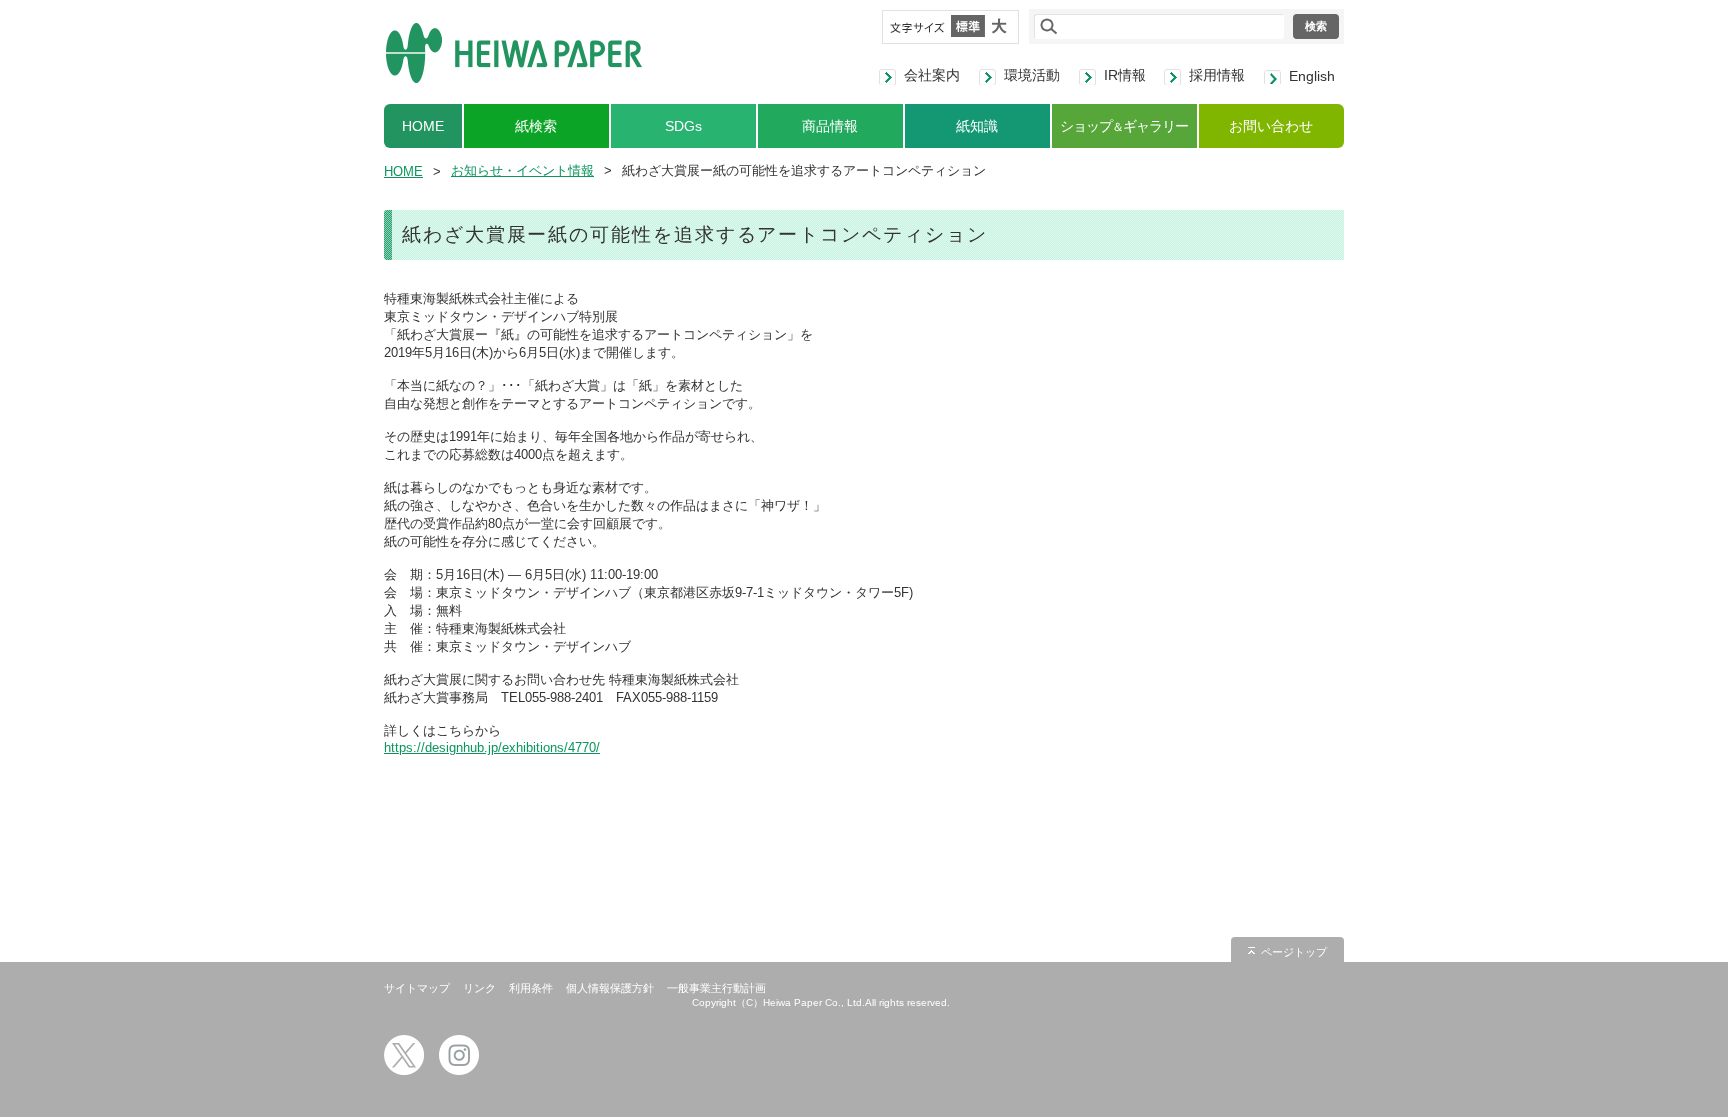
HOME (423, 126)
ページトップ (1294, 952)
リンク (479, 988)
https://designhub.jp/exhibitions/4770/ (492, 747)
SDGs (683, 126)
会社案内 (932, 75)
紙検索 (536, 126)
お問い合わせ (1271, 126)
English (1312, 76)
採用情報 (1217, 75)
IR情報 (1125, 75)
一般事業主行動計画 (716, 988)
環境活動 (1032, 75)
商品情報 (830, 126)
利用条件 (531, 988)
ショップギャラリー (1123, 126)
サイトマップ (417, 988)
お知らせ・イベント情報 (522, 170)
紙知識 (977, 126)
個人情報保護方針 (610, 988)
